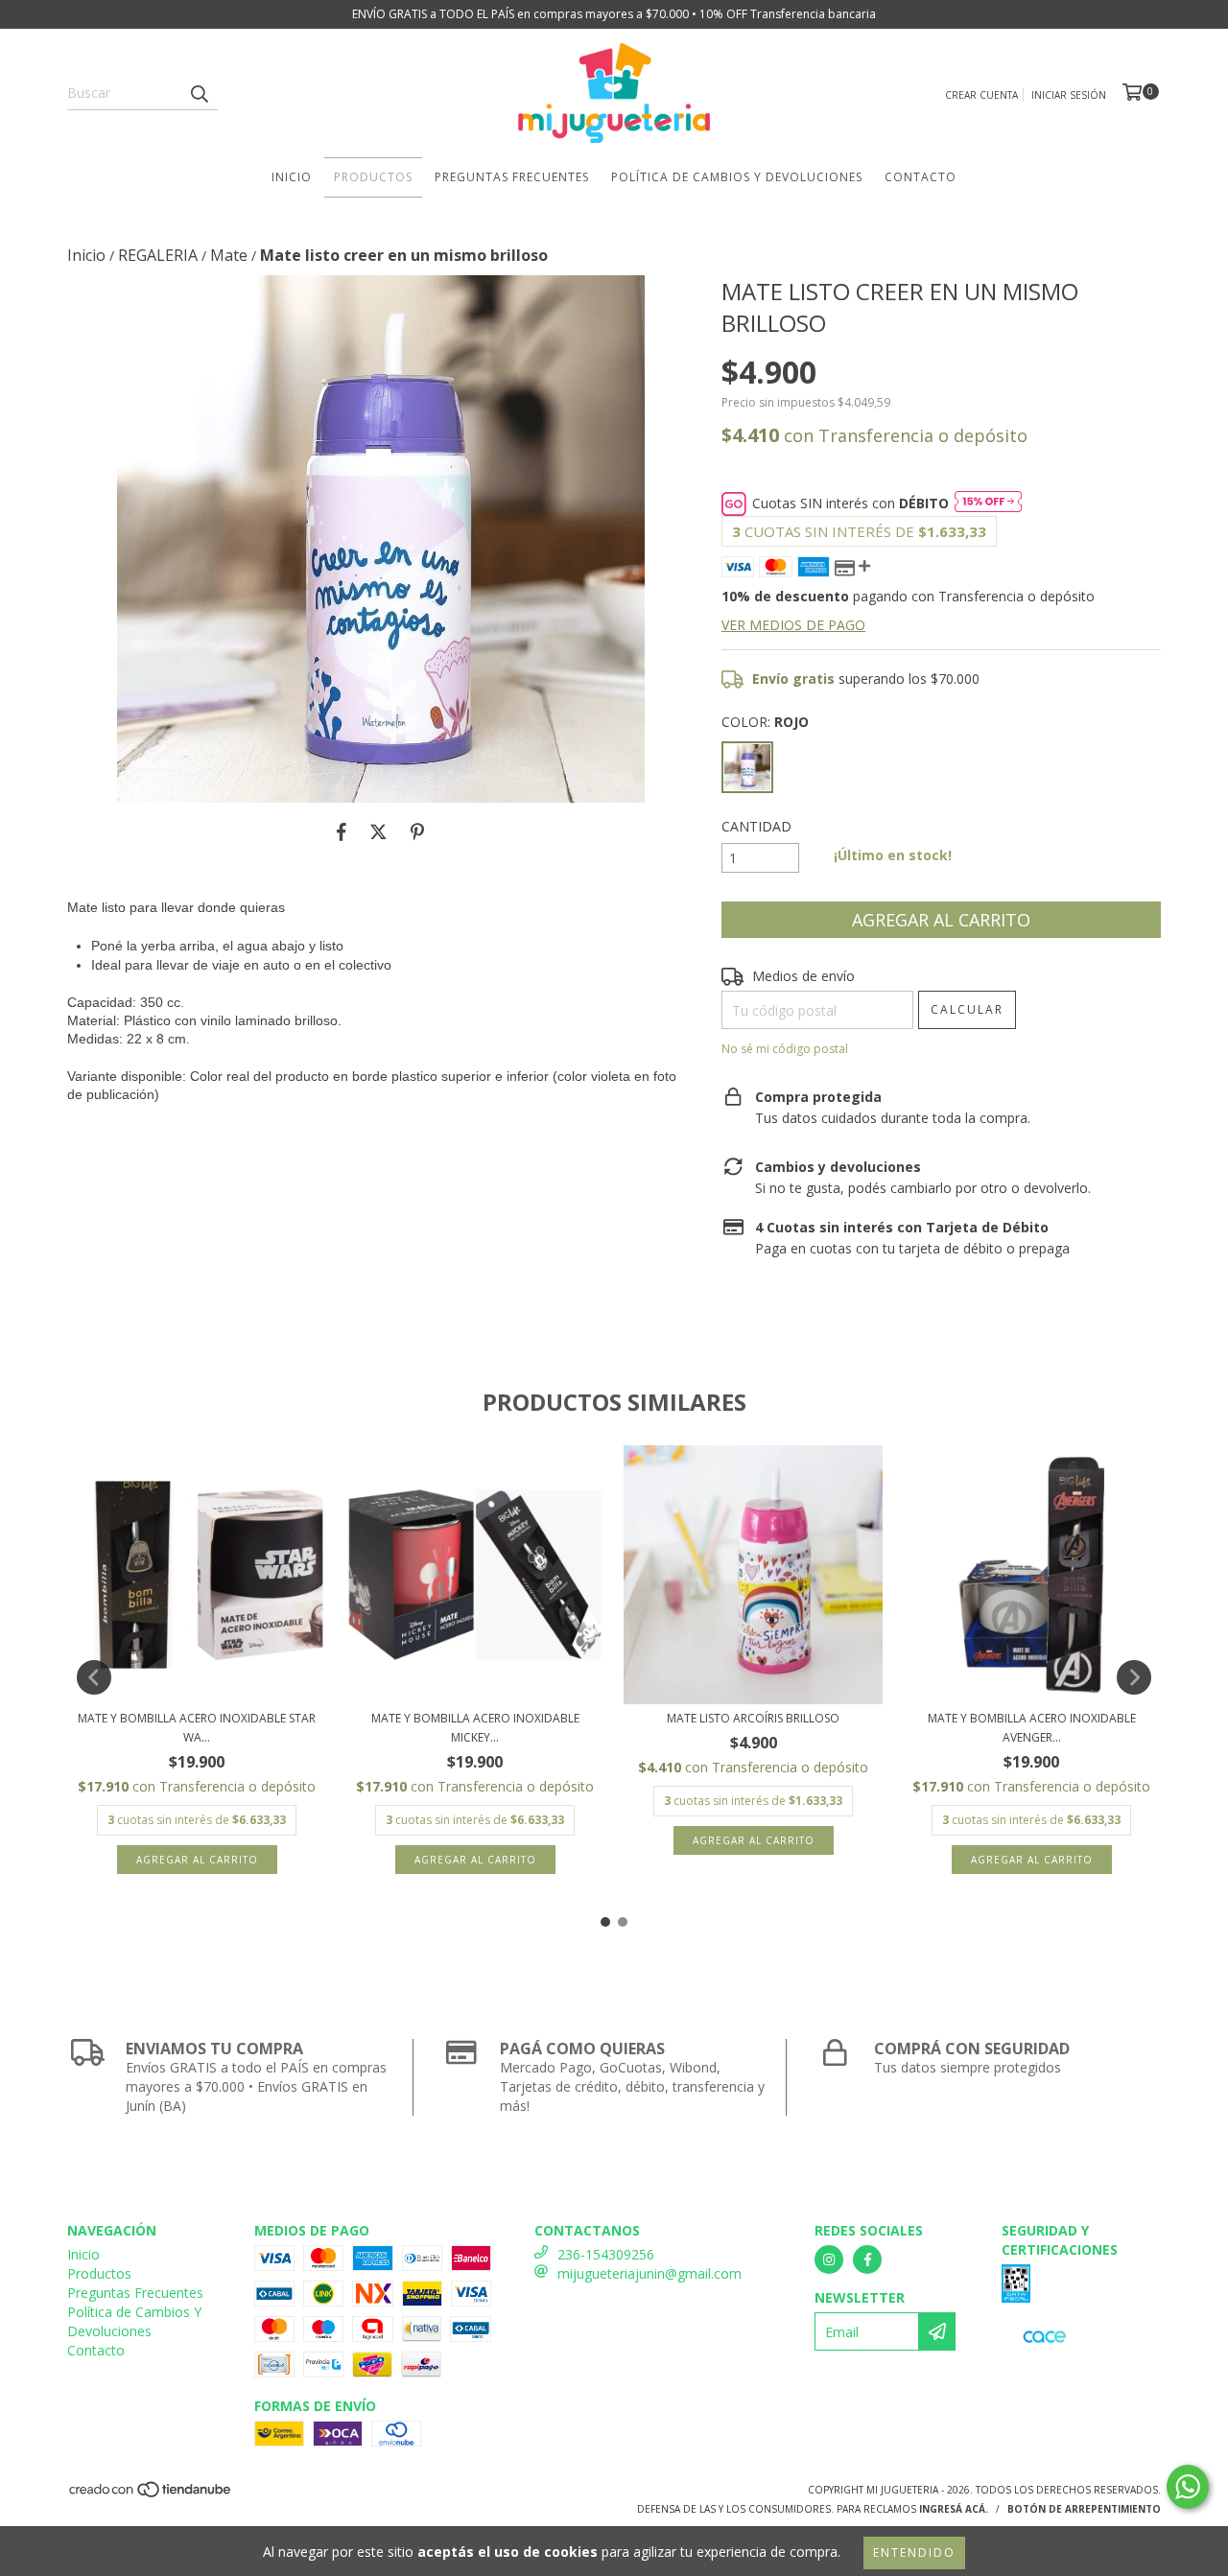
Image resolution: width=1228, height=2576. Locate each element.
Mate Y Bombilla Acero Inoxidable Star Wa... (197, 1728)
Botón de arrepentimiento (1084, 2509)
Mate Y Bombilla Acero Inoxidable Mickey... (475, 1728)
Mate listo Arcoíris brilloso (753, 1718)
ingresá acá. (954, 2509)
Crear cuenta (981, 95)
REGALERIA (158, 255)
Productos (373, 177)
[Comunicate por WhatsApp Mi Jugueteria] (1188, 2487)
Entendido (914, 2553)
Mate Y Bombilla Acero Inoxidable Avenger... (1032, 1728)
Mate (229, 255)
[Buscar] (199, 93)
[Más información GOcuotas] (988, 503)
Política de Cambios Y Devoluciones (737, 177)
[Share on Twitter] (378, 831)
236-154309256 (606, 2254)
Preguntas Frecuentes (512, 177)
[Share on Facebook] (342, 831)
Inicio (292, 177)
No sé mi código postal (785, 1049)
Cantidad (756, 826)
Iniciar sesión (1069, 95)
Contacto (921, 177)
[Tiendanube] (151, 2495)
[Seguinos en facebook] (867, 2260)
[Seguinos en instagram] (829, 2260)
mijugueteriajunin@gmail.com (649, 2273)
